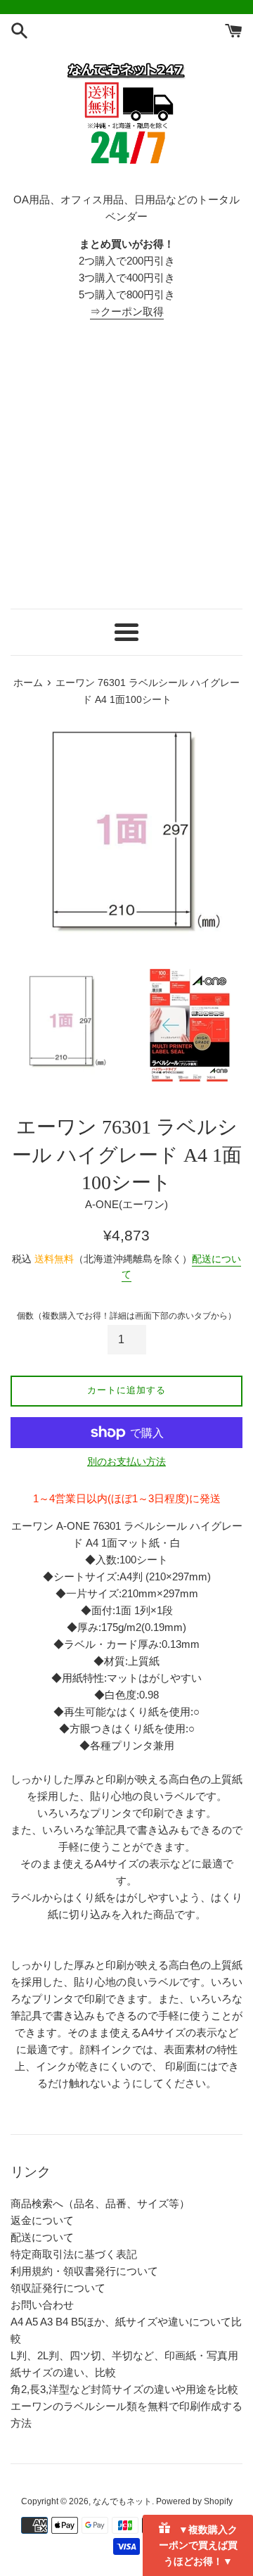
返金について (42, 2220)
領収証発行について (58, 2288)
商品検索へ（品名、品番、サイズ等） (100, 2203)
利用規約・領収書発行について (84, 2271)
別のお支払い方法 (126, 1461)
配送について (42, 2237)
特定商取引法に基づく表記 (74, 2254)
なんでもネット (122, 2501)
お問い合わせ (42, 2305)
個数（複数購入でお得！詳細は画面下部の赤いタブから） (126, 1316)
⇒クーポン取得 (127, 311)
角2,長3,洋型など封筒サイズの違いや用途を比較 (124, 2389)
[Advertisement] (126, 464)
